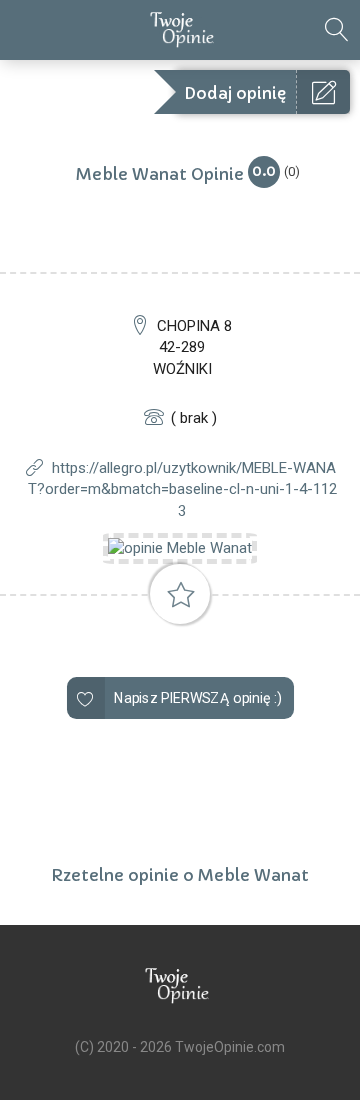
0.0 (264, 170)
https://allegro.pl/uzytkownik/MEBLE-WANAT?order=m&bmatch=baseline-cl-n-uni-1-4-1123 (182, 489)
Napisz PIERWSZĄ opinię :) (197, 698)
